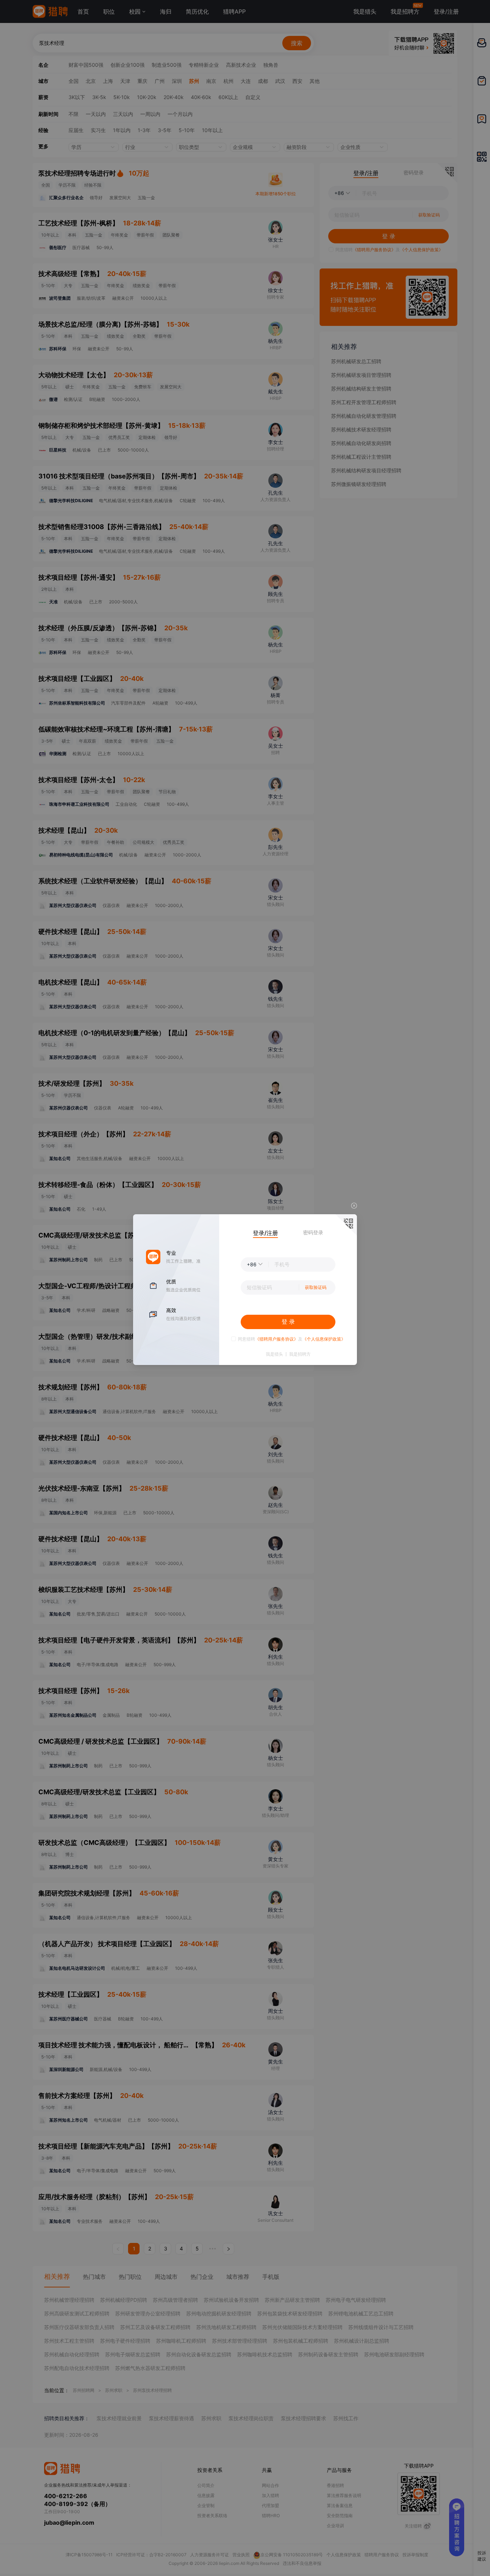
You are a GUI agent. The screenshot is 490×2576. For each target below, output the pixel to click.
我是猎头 (274, 1354)
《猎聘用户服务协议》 (277, 1339)
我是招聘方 (300, 1354)
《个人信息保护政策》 (324, 1339)
